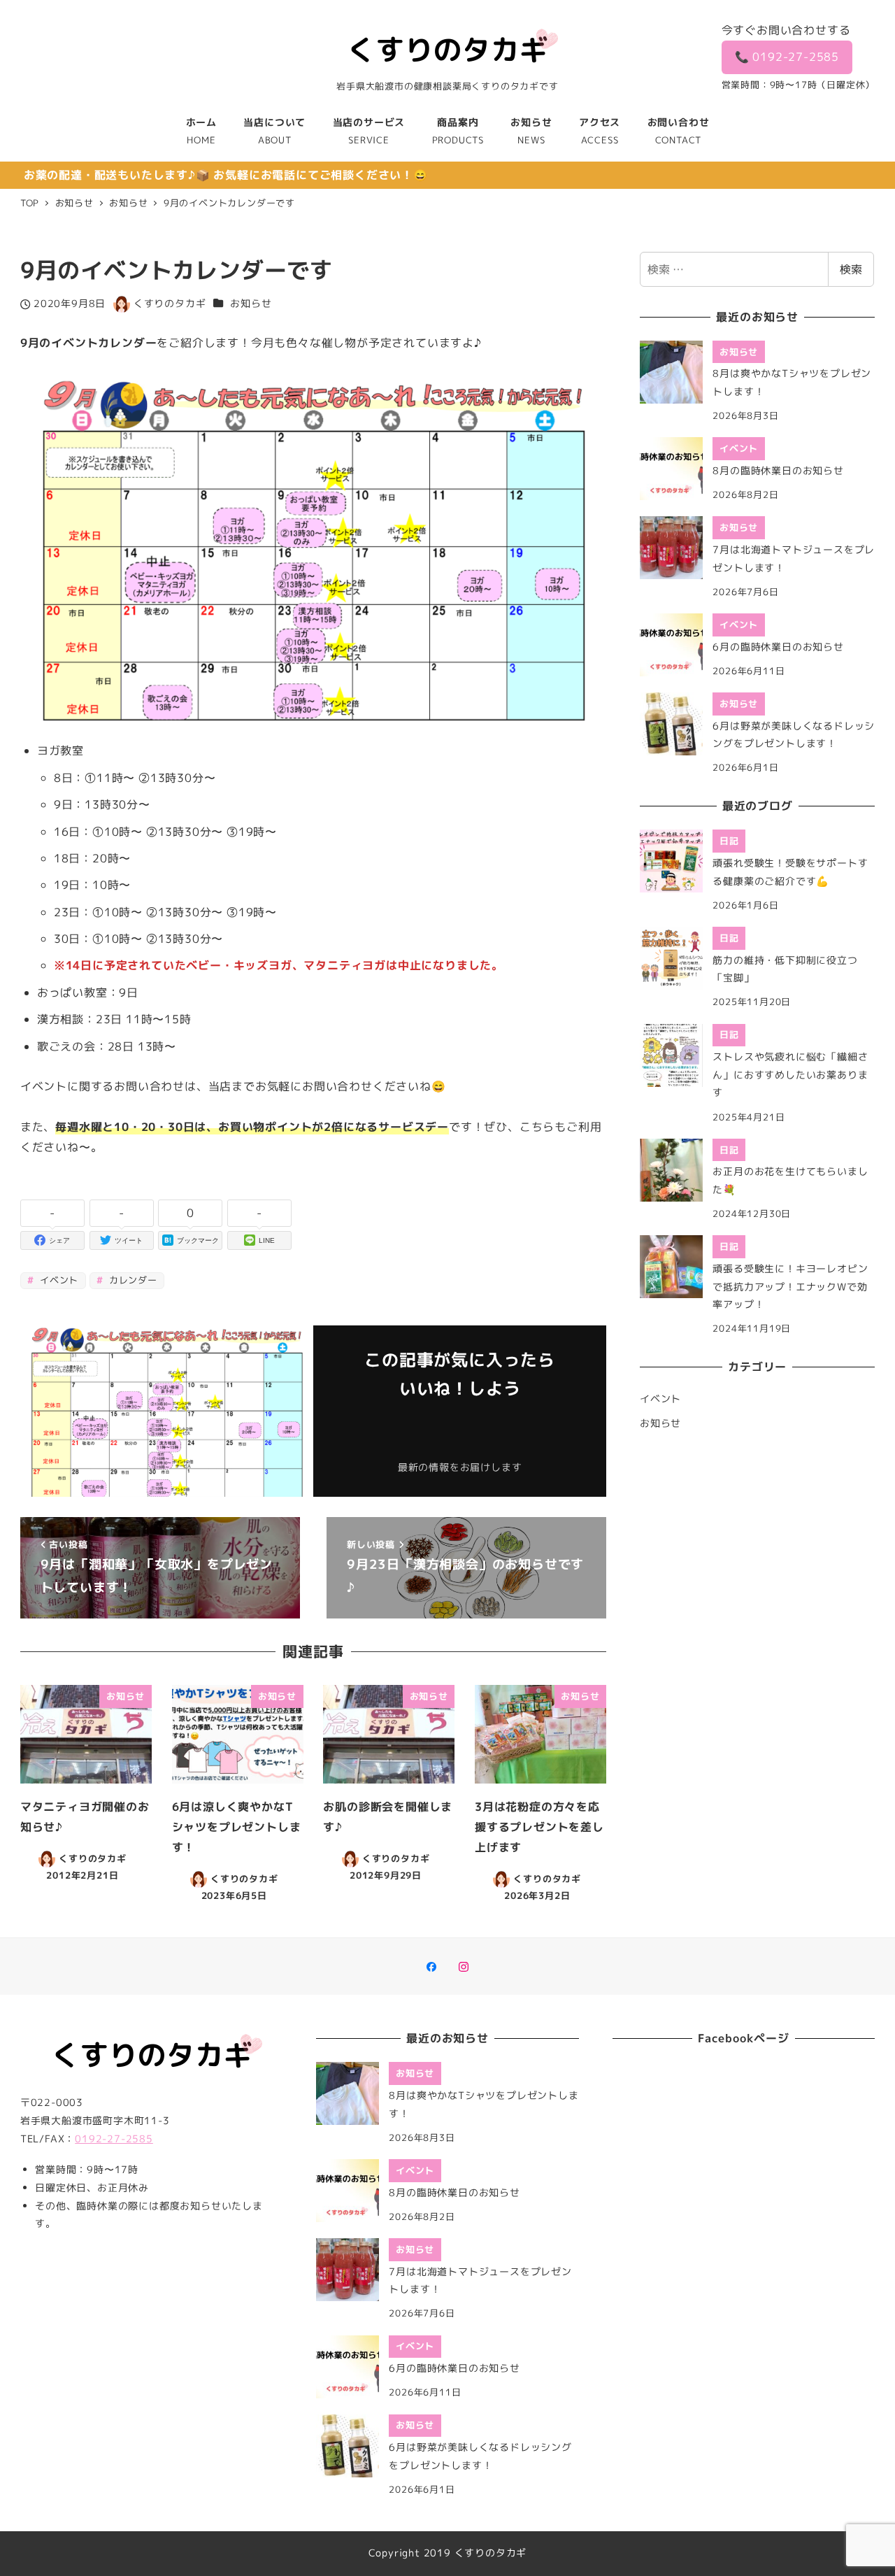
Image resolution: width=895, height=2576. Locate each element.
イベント (57, 1280)
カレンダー (131, 1280)
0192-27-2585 (114, 2139)
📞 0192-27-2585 (787, 57)
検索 (851, 269)
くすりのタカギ (491, 2553)
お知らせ (251, 304)
